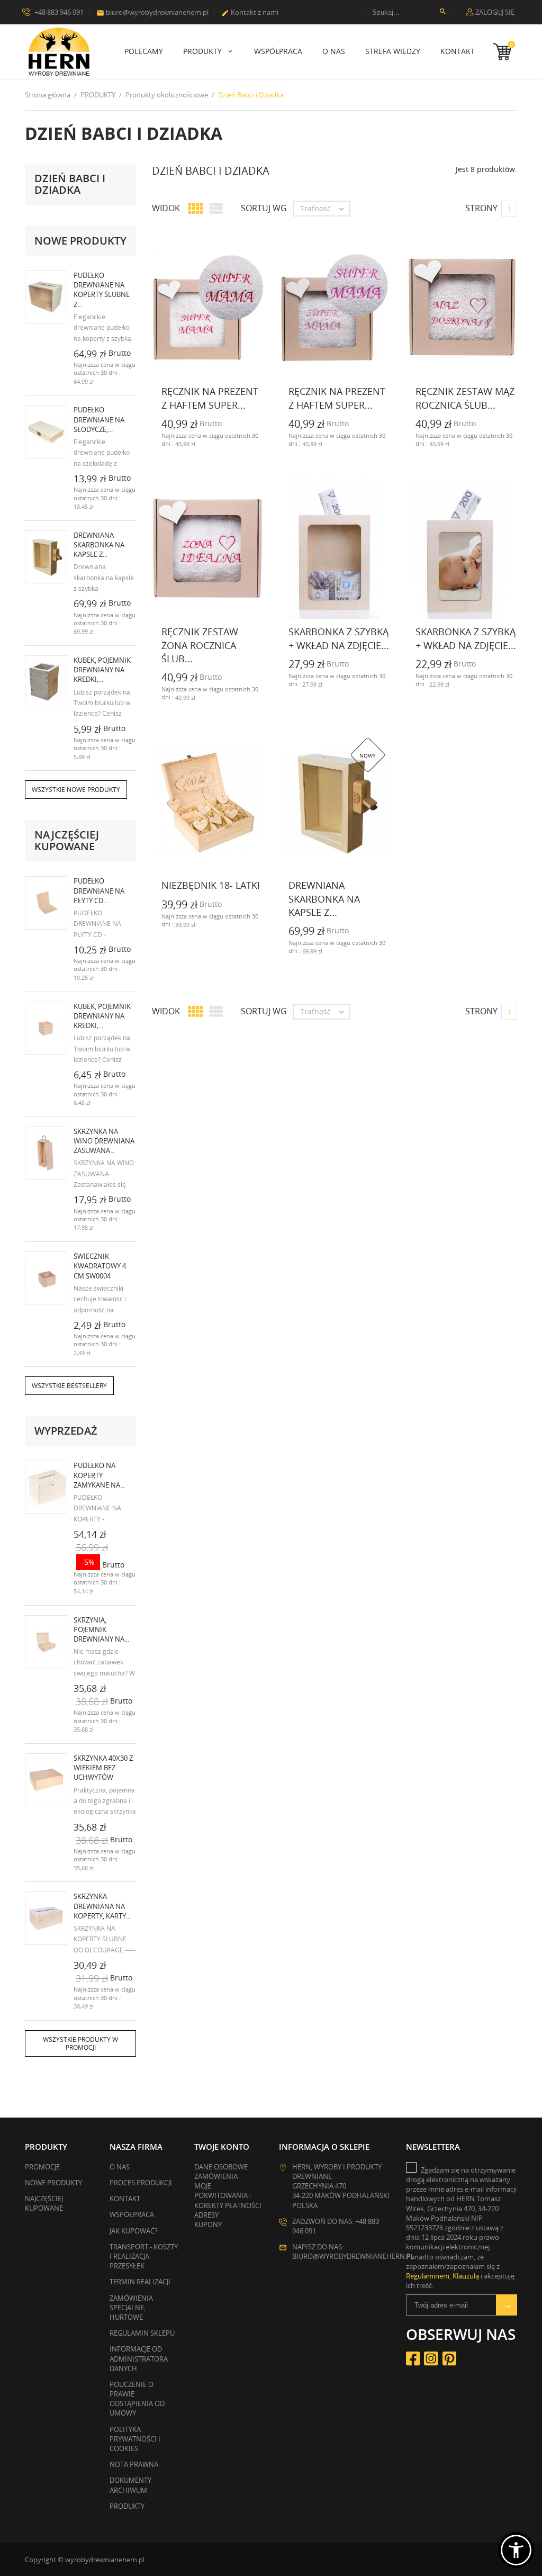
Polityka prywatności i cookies (135, 2439)
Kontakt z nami (250, 12)
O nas (334, 51)
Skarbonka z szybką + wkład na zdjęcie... (339, 638)
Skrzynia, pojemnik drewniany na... (101, 1629)
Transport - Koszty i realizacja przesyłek (144, 2256)
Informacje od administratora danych (139, 2358)
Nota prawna (134, 2464)
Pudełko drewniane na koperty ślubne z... (102, 290)
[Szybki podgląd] (130, 443)
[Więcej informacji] (153, 443)
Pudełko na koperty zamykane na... (99, 1475)
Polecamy (144, 51)
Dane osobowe (221, 2167)
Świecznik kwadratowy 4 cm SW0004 (100, 1266)
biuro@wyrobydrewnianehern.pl (152, 12)
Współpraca (278, 51)
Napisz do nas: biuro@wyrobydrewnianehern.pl (353, 2251)
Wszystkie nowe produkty (76, 790)
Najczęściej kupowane (44, 2203)
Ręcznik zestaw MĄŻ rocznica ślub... (465, 398)
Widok (166, 208)
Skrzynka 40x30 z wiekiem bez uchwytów (103, 1768)
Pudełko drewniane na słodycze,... (99, 419)
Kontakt (458, 51)
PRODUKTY (204, 51)
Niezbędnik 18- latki (211, 885)
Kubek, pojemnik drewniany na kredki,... (102, 670)
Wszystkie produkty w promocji (80, 2043)
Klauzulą (466, 2276)
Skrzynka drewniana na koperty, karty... (102, 1906)
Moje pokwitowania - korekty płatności (228, 2195)
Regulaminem (428, 2276)
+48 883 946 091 (58, 12)
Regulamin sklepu (142, 2333)
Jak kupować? (134, 2231)
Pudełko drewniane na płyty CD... (99, 890)
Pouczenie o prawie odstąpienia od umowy (137, 2399)
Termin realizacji (140, 2282)
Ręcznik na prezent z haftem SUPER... (210, 398)
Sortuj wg (264, 208)
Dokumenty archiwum (130, 2485)
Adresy (206, 2215)
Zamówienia (216, 2176)
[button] (516, 2550)
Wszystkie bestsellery (69, 1386)
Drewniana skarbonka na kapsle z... (99, 545)
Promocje (42, 2167)
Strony (481, 208)
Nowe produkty (53, 2183)
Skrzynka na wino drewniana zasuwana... (104, 1141)
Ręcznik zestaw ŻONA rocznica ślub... (200, 645)
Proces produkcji (141, 2183)
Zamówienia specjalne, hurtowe (131, 2308)
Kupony (208, 2224)
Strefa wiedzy (393, 51)
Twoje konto (222, 2147)
